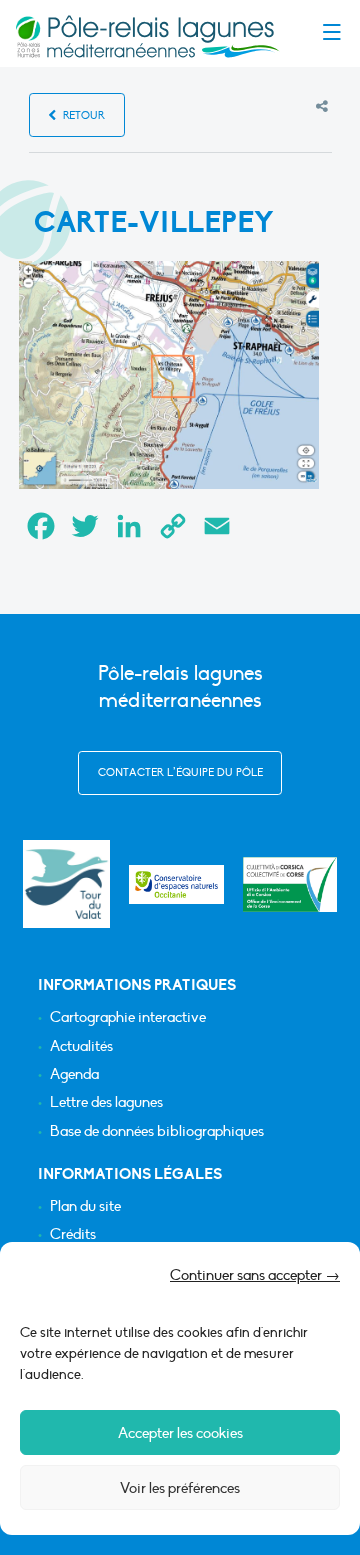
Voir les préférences (180, 1488)
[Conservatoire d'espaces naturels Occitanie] (176, 884)
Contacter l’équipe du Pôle (180, 772)
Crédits (73, 1234)
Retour (82, 115)
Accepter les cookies (180, 1433)
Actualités (81, 1046)
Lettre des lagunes (106, 1102)
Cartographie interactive (128, 1017)
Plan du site (85, 1206)
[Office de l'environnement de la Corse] (290, 884)
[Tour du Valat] (66, 883)
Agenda (74, 1074)
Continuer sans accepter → (255, 1275)
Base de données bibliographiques (157, 1131)
